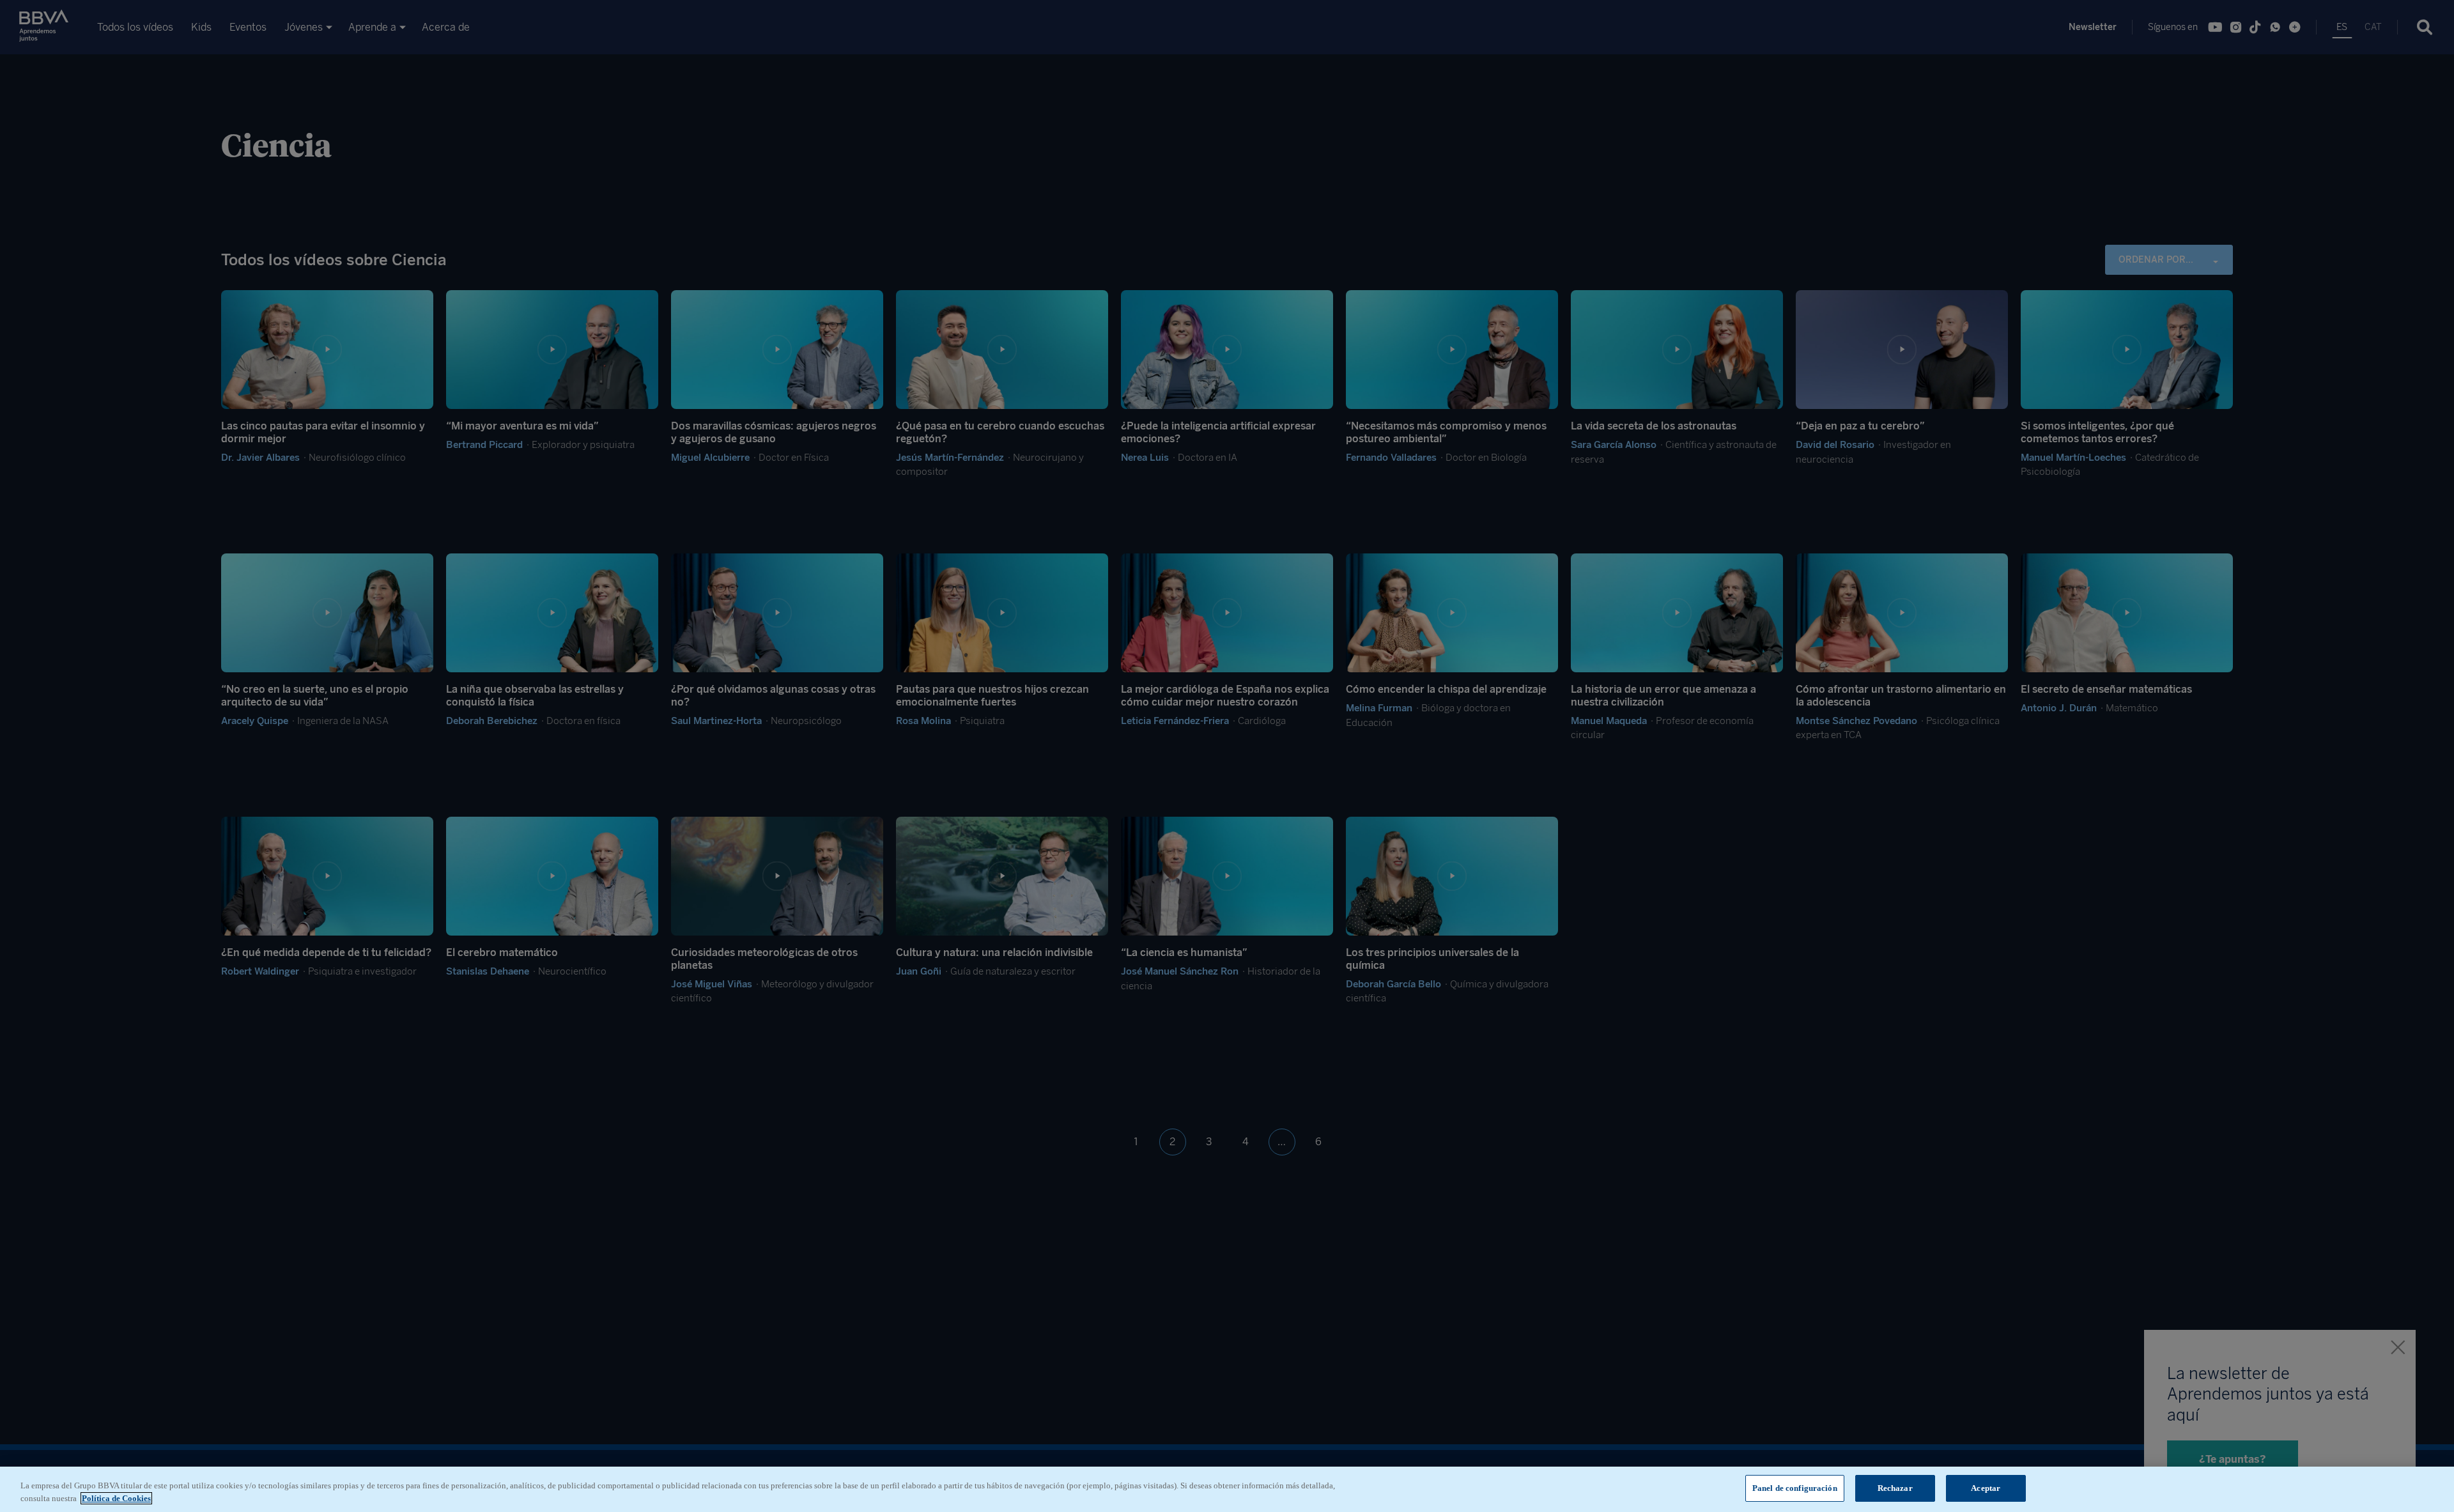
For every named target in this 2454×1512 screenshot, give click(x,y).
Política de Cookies (116, 1498)
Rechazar (1895, 1488)
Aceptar (1986, 1488)
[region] (1227, 1489)
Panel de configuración (1795, 1488)
